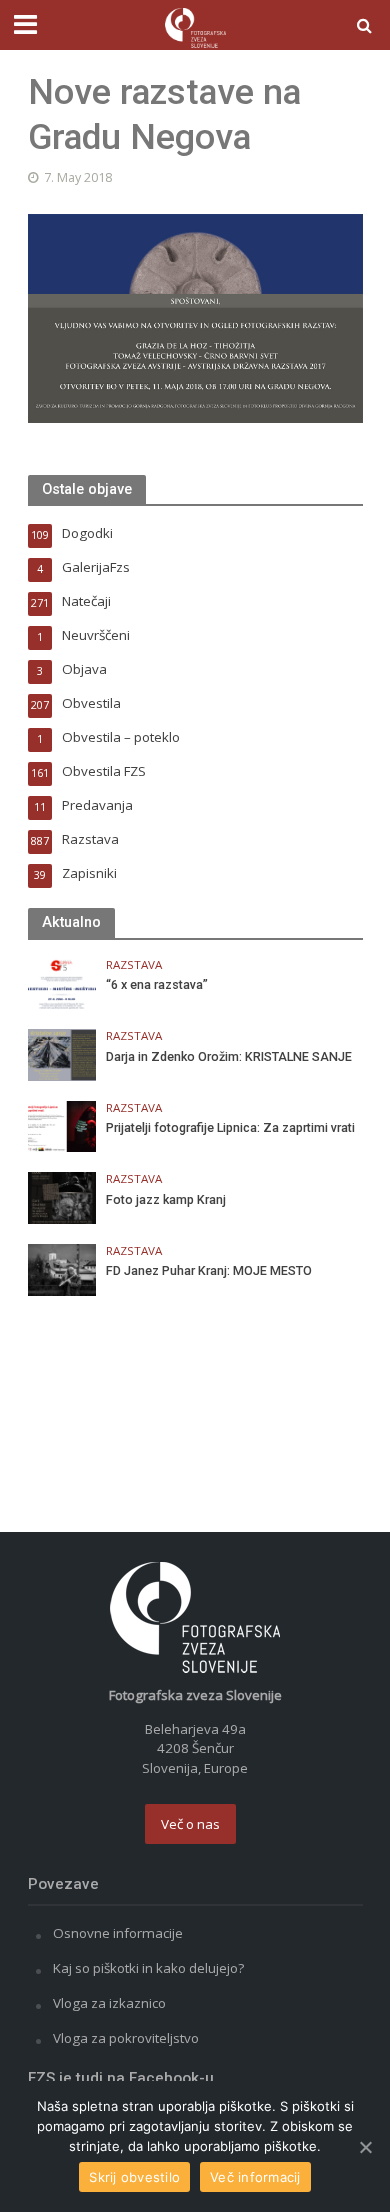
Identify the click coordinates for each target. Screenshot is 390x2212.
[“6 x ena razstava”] (62, 982)
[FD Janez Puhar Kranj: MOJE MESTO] (62, 1268)
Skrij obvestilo (134, 2177)
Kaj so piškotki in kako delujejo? (148, 1968)
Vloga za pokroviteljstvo (126, 2038)
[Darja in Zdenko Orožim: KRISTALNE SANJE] (62, 1054)
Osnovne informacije (118, 1933)
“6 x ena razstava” (157, 984)
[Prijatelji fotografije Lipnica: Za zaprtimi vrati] (62, 1125)
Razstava (134, 965)
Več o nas (190, 1824)
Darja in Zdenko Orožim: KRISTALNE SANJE (229, 1056)
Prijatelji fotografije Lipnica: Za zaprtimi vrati (230, 1127)
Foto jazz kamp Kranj (166, 1199)
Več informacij (255, 2177)
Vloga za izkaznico (109, 2003)
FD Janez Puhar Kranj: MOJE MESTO (209, 1270)
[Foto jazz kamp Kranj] (62, 1197)
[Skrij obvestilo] (365, 2147)
